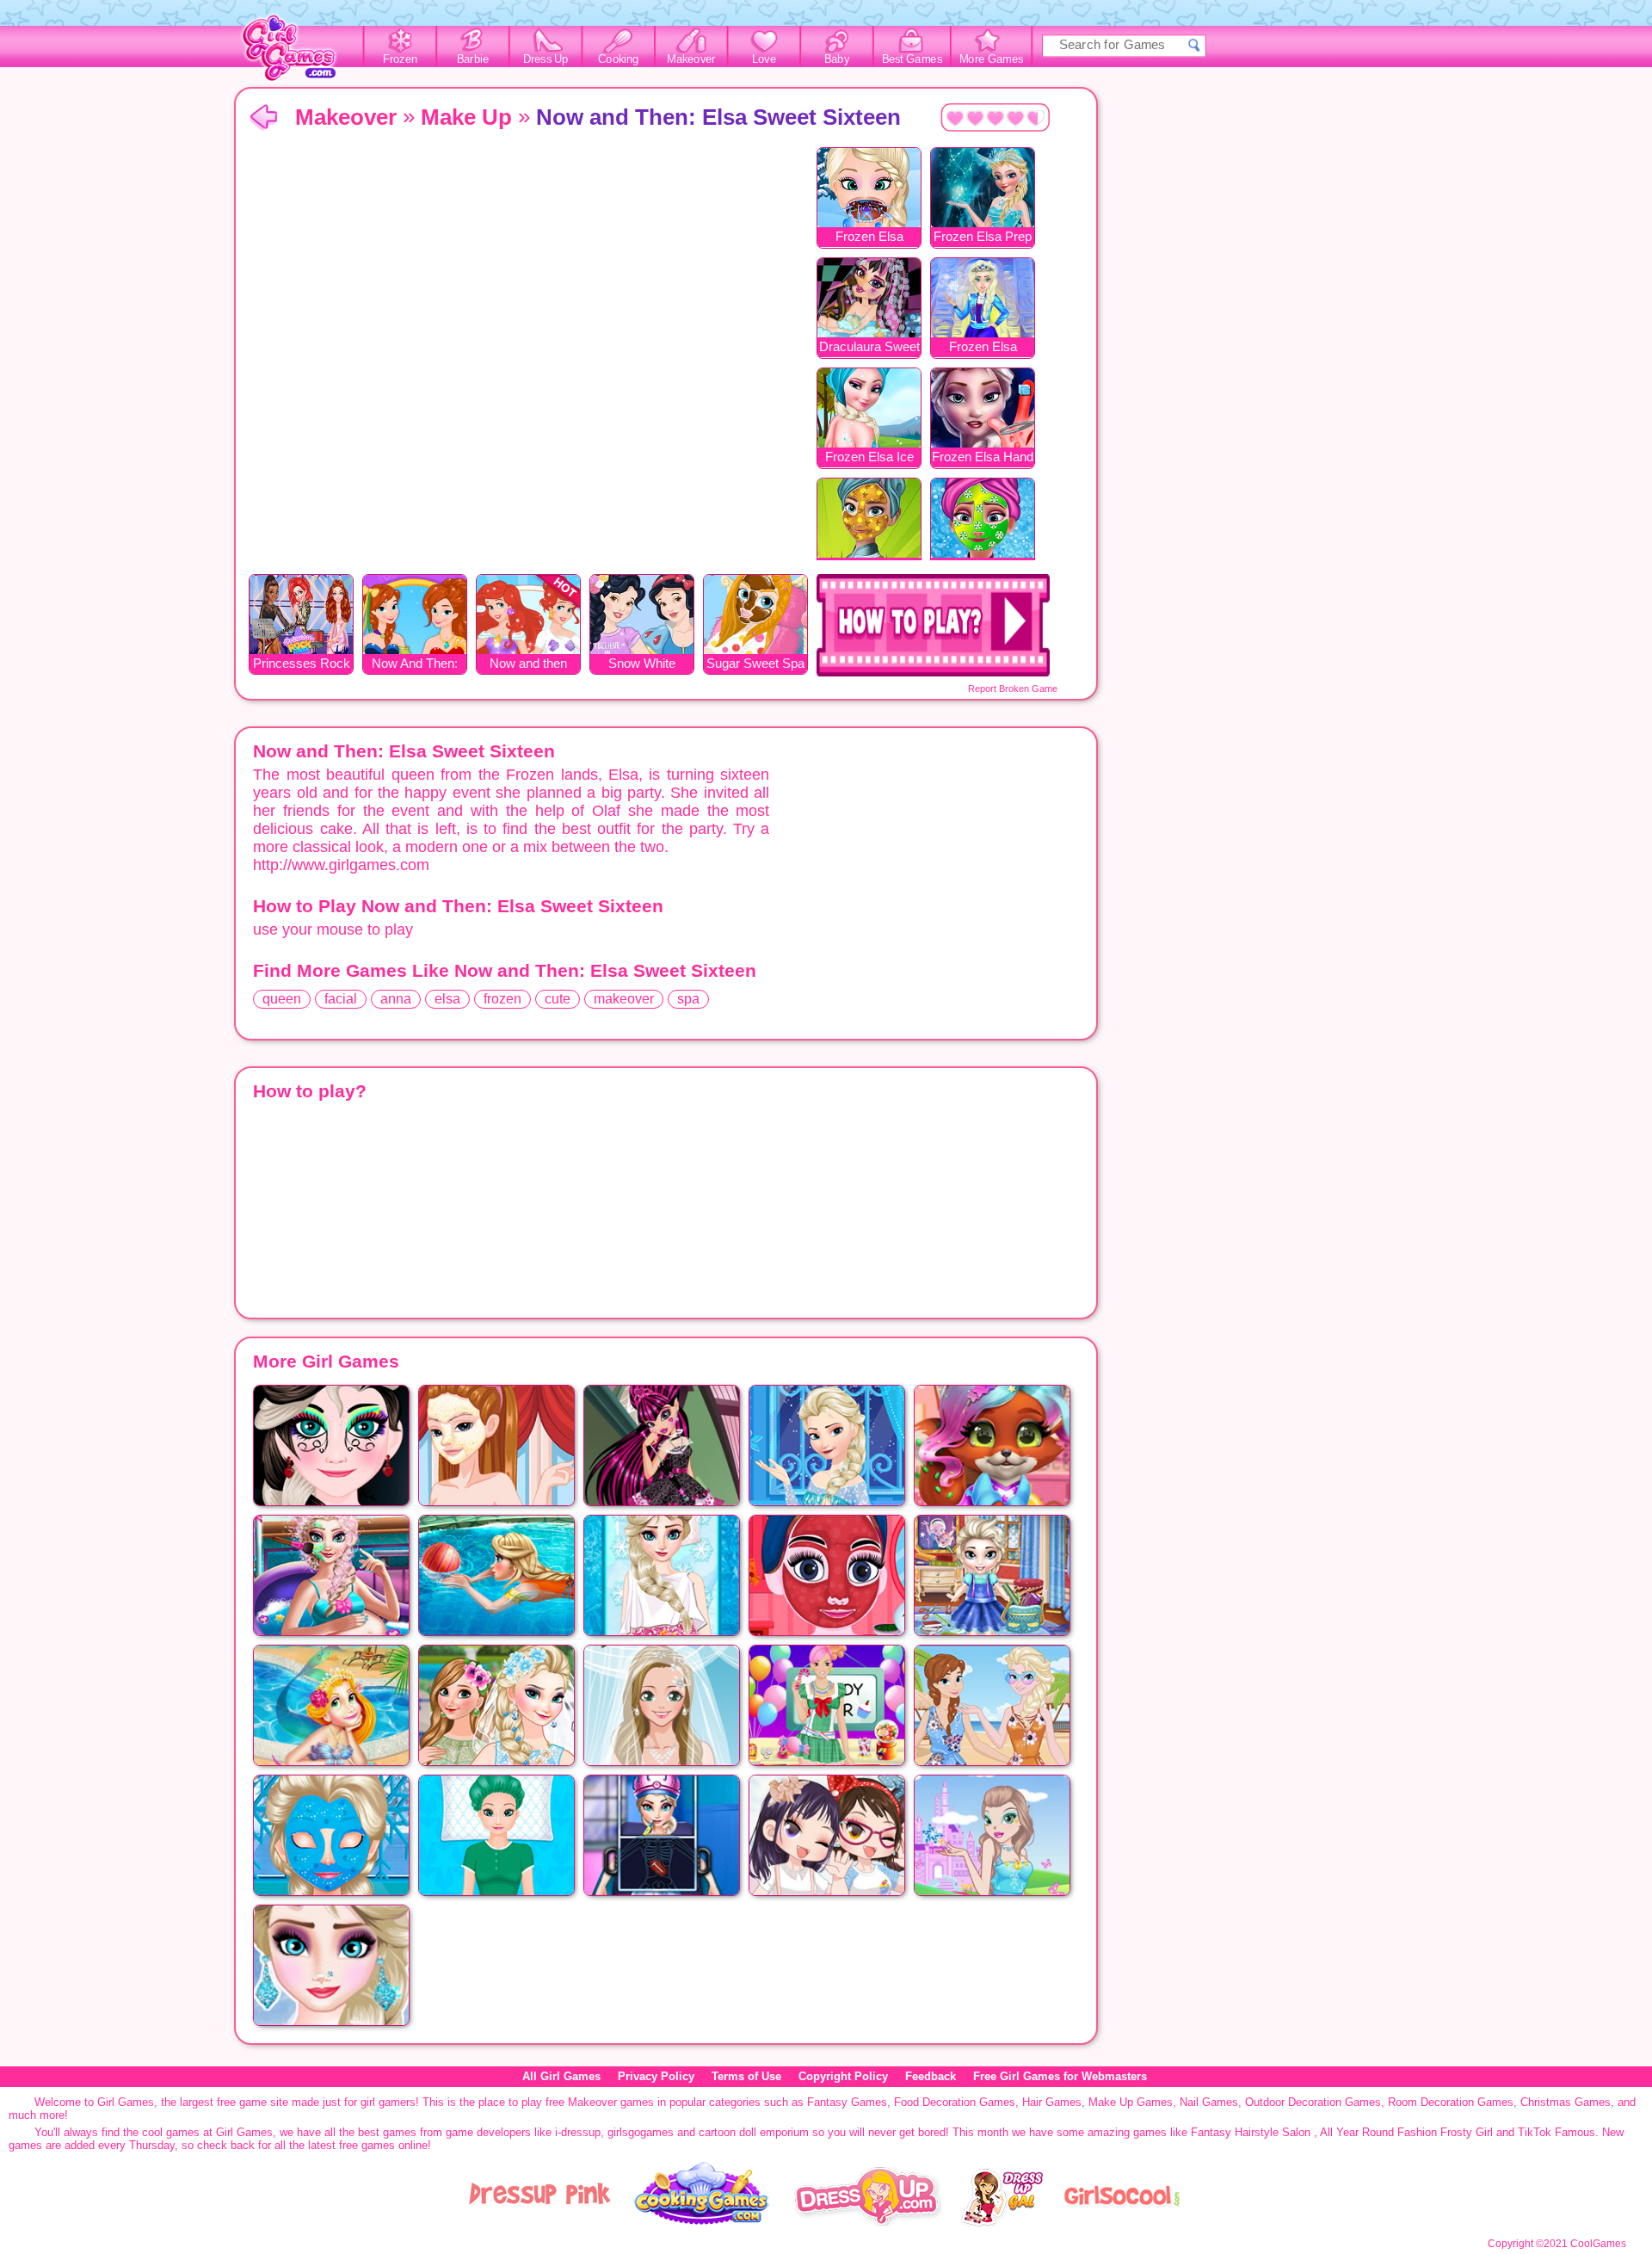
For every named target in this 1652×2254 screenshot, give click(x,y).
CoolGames (1598, 2244)
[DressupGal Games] (1001, 2223)
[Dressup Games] (867, 2223)
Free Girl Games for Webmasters (1060, 2076)
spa (688, 999)
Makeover (691, 59)
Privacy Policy (656, 2076)
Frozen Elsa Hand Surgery (983, 458)
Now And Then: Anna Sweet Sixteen (415, 665)
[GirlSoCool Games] (1122, 2223)
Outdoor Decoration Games (1313, 2102)
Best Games (912, 59)
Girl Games (263, 118)
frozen (502, 999)
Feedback (931, 2076)
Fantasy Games (847, 2102)
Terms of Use (746, 2076)
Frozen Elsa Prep (983, 236)
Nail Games (1209, 2102)
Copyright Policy (843, 2076)
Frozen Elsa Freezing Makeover (983, 348)
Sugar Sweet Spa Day (755, 665)
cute (558, 999)
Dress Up (546, 59)
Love (764, 59)
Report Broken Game (1013, 689)
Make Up (466, 117)
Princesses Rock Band (302, 665)
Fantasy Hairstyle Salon (1251, 2132)
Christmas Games (1566, 2102)
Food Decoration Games (955, 2102)
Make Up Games (1131, 2102)
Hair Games (1052, 2102)
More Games (992, 59)
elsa (447, 999)
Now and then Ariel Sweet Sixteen (528, 665)
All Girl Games (561, 2076)
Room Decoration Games (1451, 2102)
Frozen (401, 59)
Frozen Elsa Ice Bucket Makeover (869, 458)
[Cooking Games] (702, 2223)
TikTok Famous (1556, 2132)
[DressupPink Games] (540, 2223)
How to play (933, 625)
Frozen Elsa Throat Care (869, 238)
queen (282, 999)
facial (341, 999)
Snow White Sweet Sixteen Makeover (642, 665)
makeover (624, 999)
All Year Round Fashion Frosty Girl (1406, 2132)
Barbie (473, 59)
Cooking (618, 59)
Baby (837, 59)
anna (396, 999)
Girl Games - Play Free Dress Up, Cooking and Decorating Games (299, 53)
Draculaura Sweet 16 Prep (869, 348)
